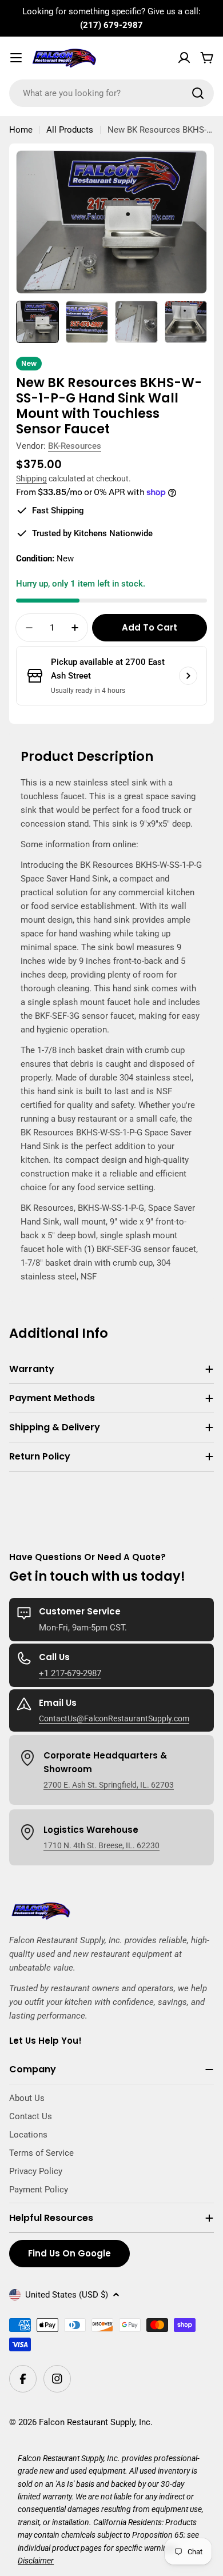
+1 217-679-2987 (70, 1673)
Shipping (31, 478)
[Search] (198, 93)
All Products (70, 130)
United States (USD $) (67, 2295)
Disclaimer (36, 2561)
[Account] (184, 58)
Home (21, 130)
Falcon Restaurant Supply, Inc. (96, 2422)
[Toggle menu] (16, 58)
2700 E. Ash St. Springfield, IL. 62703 (109, 1785)
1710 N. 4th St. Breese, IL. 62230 (101, 1845)
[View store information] (188, 676)
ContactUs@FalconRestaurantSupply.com (114, 1718)
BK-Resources (75, 446)
